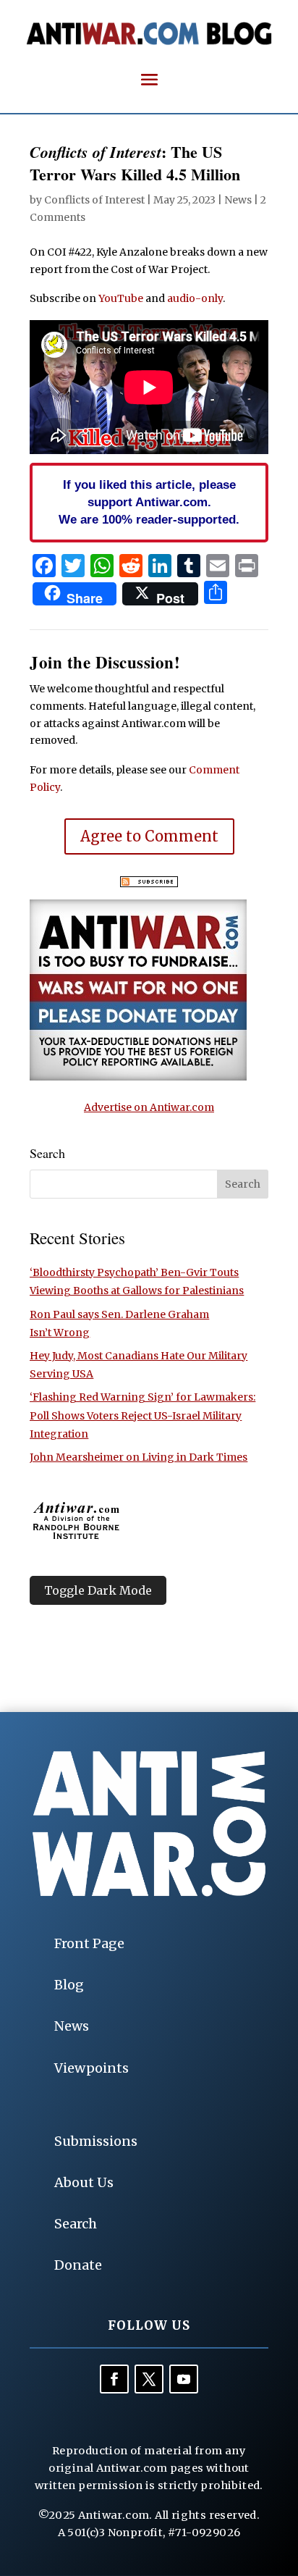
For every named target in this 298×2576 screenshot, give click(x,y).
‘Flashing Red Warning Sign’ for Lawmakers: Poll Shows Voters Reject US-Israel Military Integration (142, 1415)
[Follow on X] (149, 2379)
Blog (69, 1985)
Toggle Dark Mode (98, 1590)
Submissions (96, 2141)
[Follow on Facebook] (114, 2379)
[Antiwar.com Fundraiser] (138, 1077)
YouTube (121, 298)
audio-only (195, 298)
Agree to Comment (149, 836)
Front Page (89, 1943)
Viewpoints (91, 2068)
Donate (78, 2265)
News (238, 200)
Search (76, 2224)
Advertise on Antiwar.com (149, 1107)
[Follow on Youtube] (184, 2379)
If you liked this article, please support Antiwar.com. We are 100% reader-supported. (149, 502)
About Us (84, 2182)
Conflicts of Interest (94, 200)
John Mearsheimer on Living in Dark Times (139, 1457)
